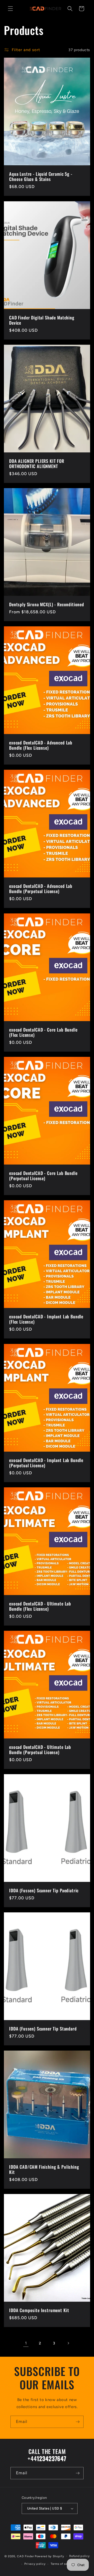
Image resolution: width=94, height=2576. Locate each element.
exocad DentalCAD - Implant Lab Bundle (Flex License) (46, 1319)
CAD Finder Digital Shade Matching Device (42, 320)
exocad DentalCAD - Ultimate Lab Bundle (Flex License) (40, 1606)
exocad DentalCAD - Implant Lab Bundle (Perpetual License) (46, 1463)
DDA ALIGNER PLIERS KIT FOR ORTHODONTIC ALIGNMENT (37, 463)
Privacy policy (35, 2564)
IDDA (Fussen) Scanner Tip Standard (43, 2029)
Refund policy (79, 2556)
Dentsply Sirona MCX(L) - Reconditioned (47, 604)
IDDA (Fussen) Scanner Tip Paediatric (44, 1890)
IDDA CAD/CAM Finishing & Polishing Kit (44, 2170)
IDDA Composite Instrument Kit (39, 2310)
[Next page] (68, 2343)
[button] (10, 9)
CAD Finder (25, 2556)
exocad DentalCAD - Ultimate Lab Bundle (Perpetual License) (40, 1750)
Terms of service (63, 2564)
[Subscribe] (78, 2422)
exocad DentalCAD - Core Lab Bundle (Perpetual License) (43, 1176)
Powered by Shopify (49, 2556)
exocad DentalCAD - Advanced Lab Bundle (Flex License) (41, 745)
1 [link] (26, 2343)
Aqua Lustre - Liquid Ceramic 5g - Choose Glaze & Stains (41, 177)
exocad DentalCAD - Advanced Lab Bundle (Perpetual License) (41, 889)
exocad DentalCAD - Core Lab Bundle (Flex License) (43, 1032)
